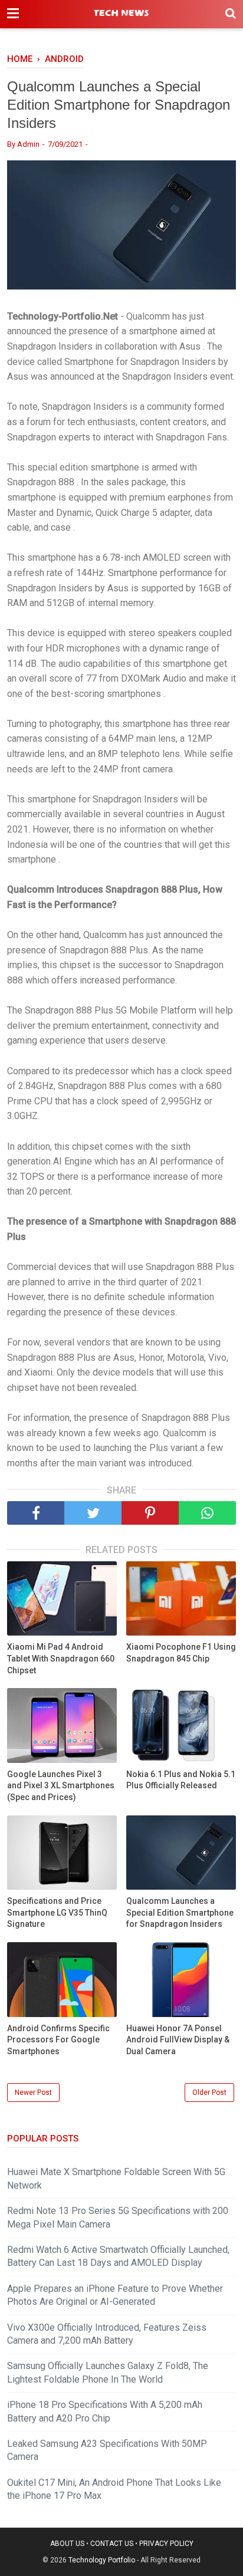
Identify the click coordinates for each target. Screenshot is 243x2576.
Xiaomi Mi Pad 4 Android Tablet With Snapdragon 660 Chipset (61, 1658)
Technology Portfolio (102, 2560)
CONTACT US (112, 2544)
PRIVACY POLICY (166, 2544)
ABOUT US (67, 2544)
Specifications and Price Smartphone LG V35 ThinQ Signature (57, 1912)
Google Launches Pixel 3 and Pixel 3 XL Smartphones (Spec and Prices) (61, 1786)
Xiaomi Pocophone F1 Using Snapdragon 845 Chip (181, 1653)
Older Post (209, 2093)
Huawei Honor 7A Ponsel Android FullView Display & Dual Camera (178, 2040)
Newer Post (33, 2093)
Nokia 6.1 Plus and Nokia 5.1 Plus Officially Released (181, 1780)
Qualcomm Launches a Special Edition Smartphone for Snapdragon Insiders (180, 1912)
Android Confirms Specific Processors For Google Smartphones (58, 2040)
